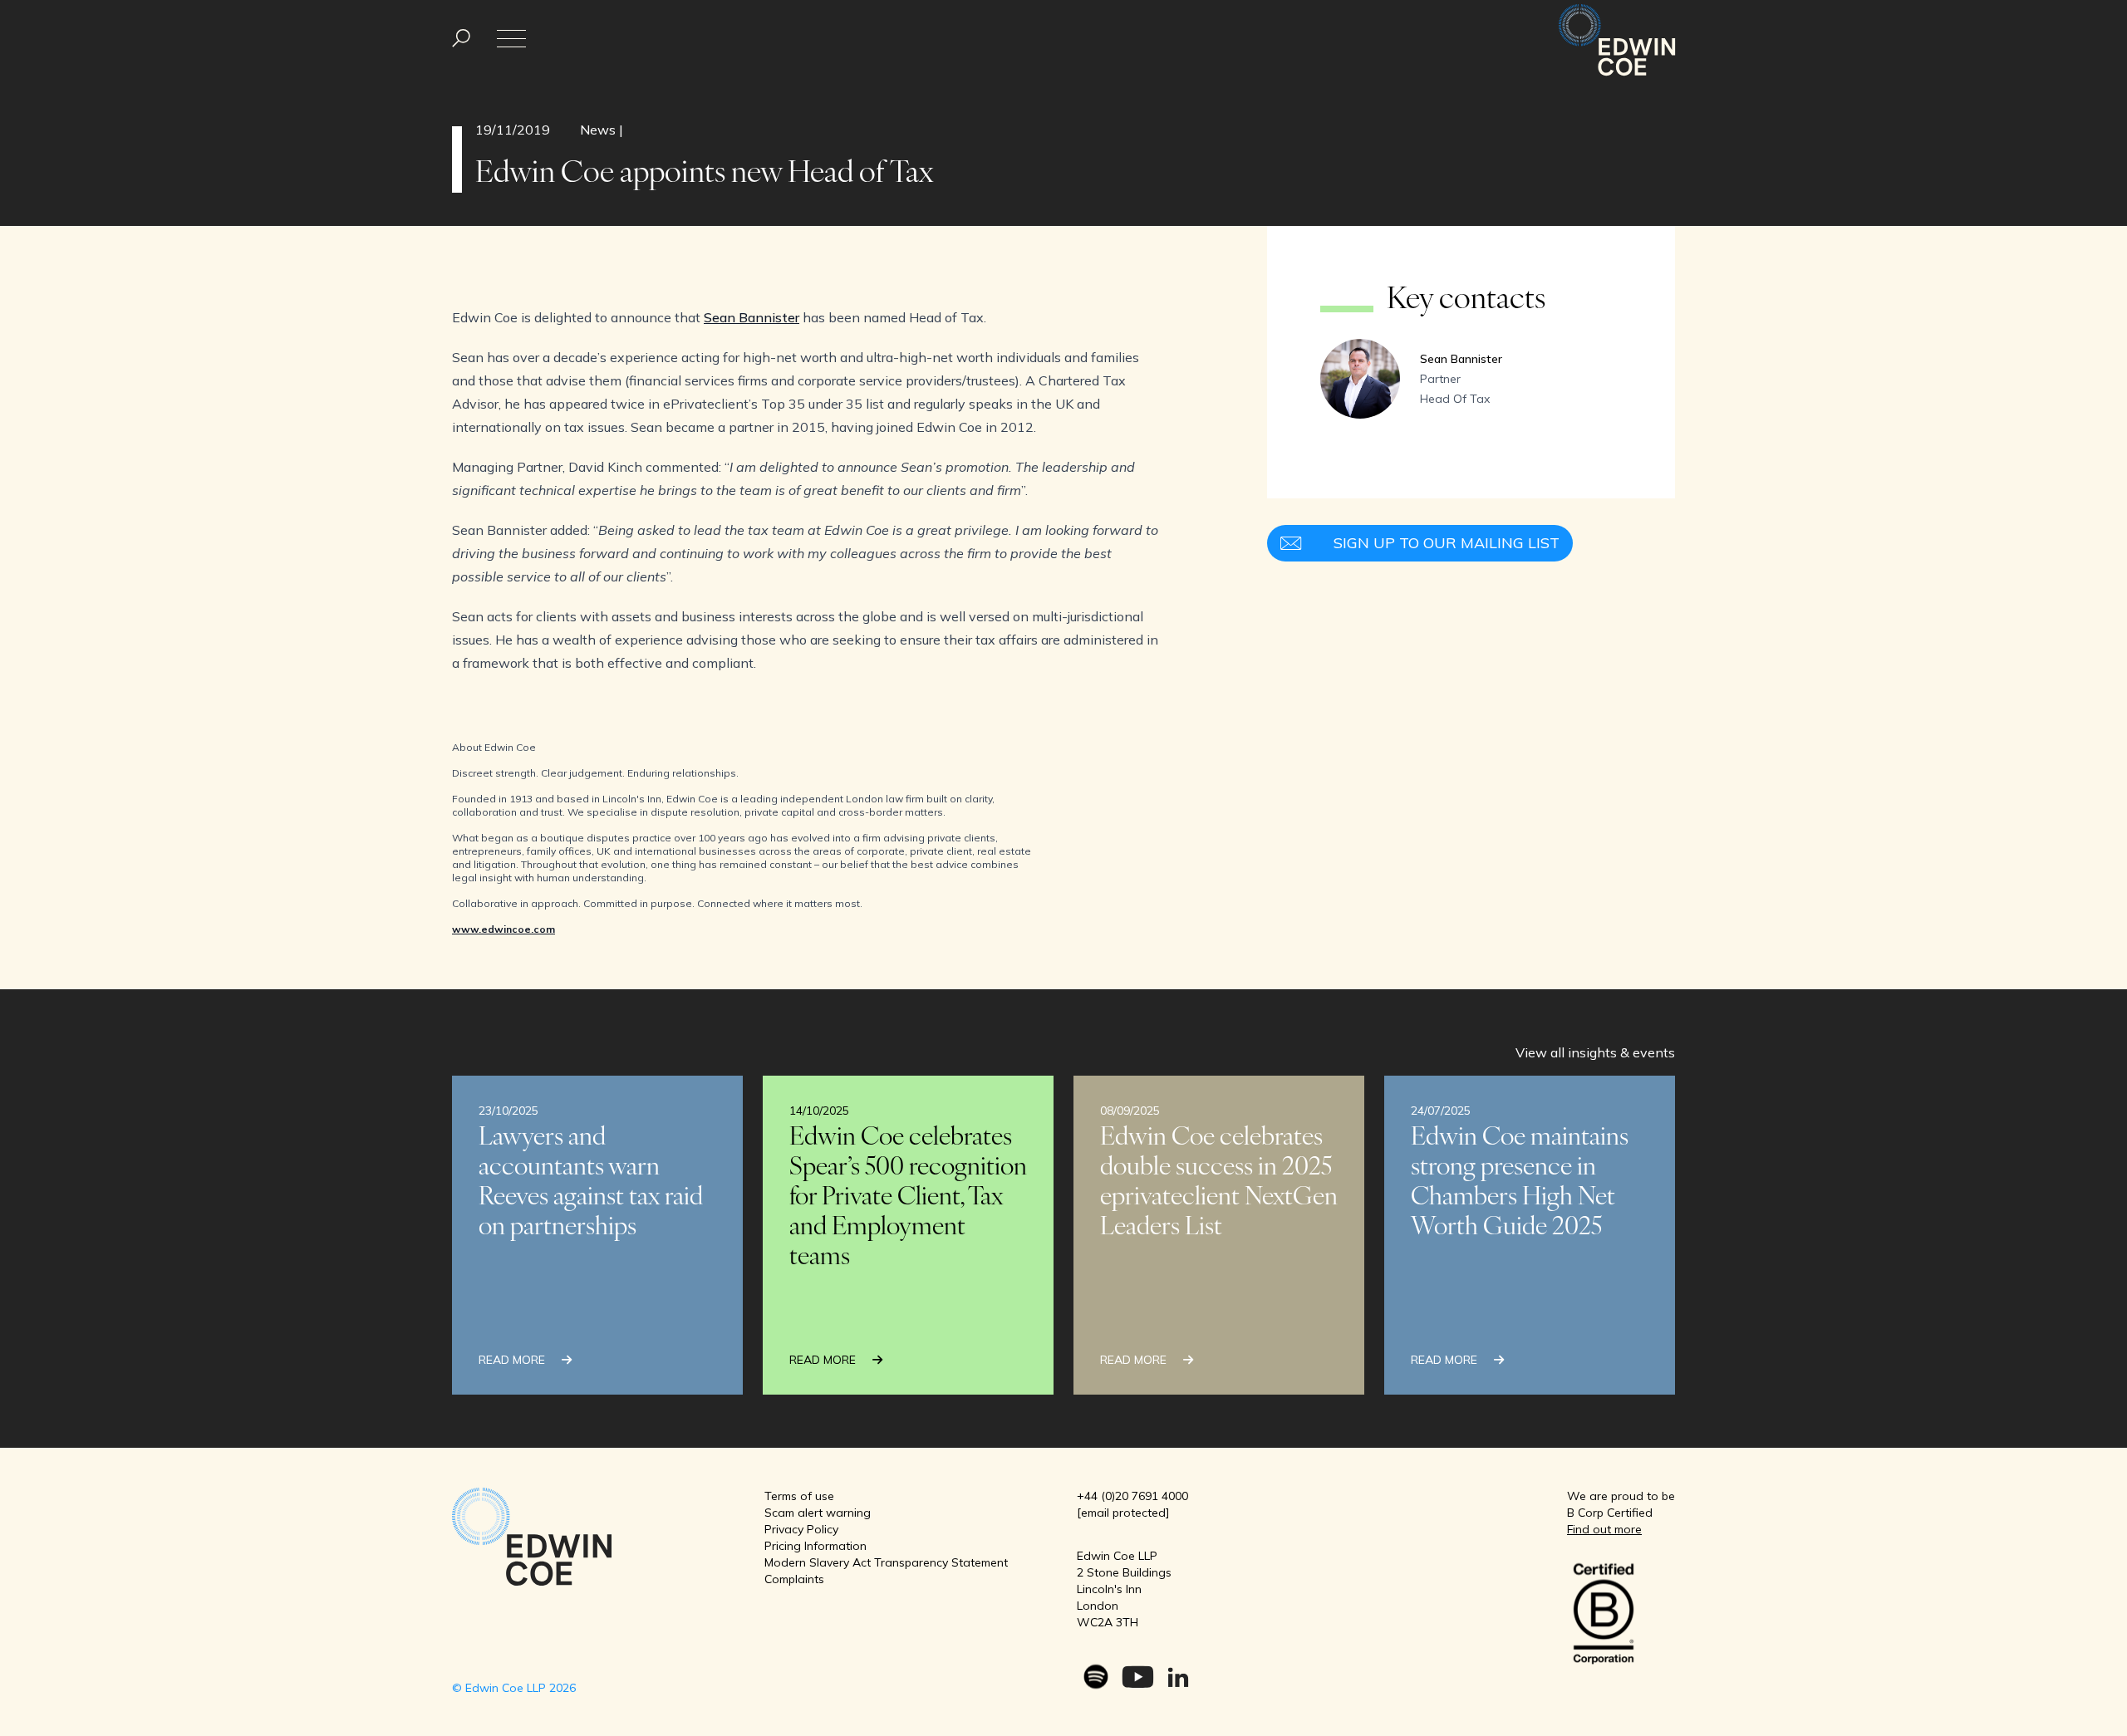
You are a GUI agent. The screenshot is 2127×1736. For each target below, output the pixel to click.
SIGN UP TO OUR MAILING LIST (1447, 543)
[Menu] (461, 39)
